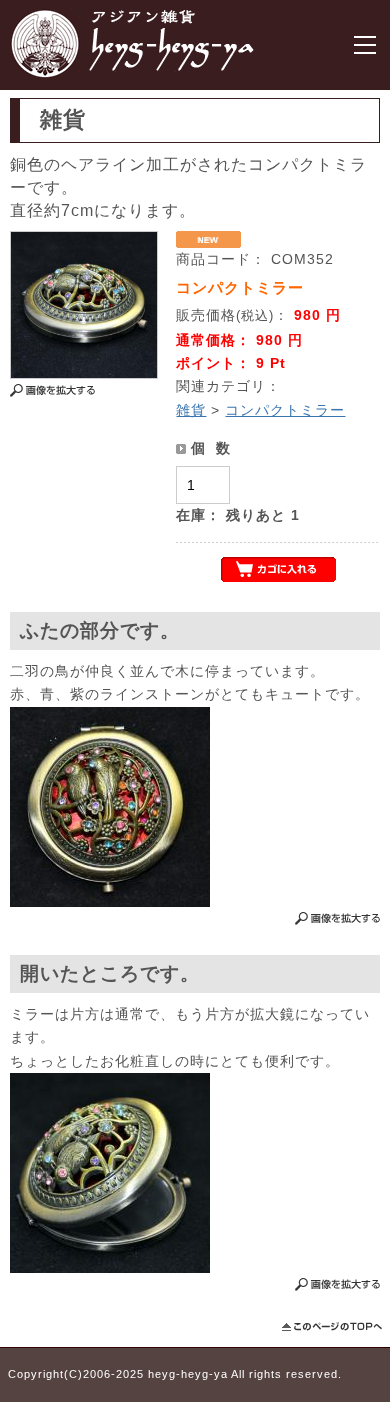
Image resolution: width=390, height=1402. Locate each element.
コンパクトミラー (285, 410)
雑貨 (191, 410)
